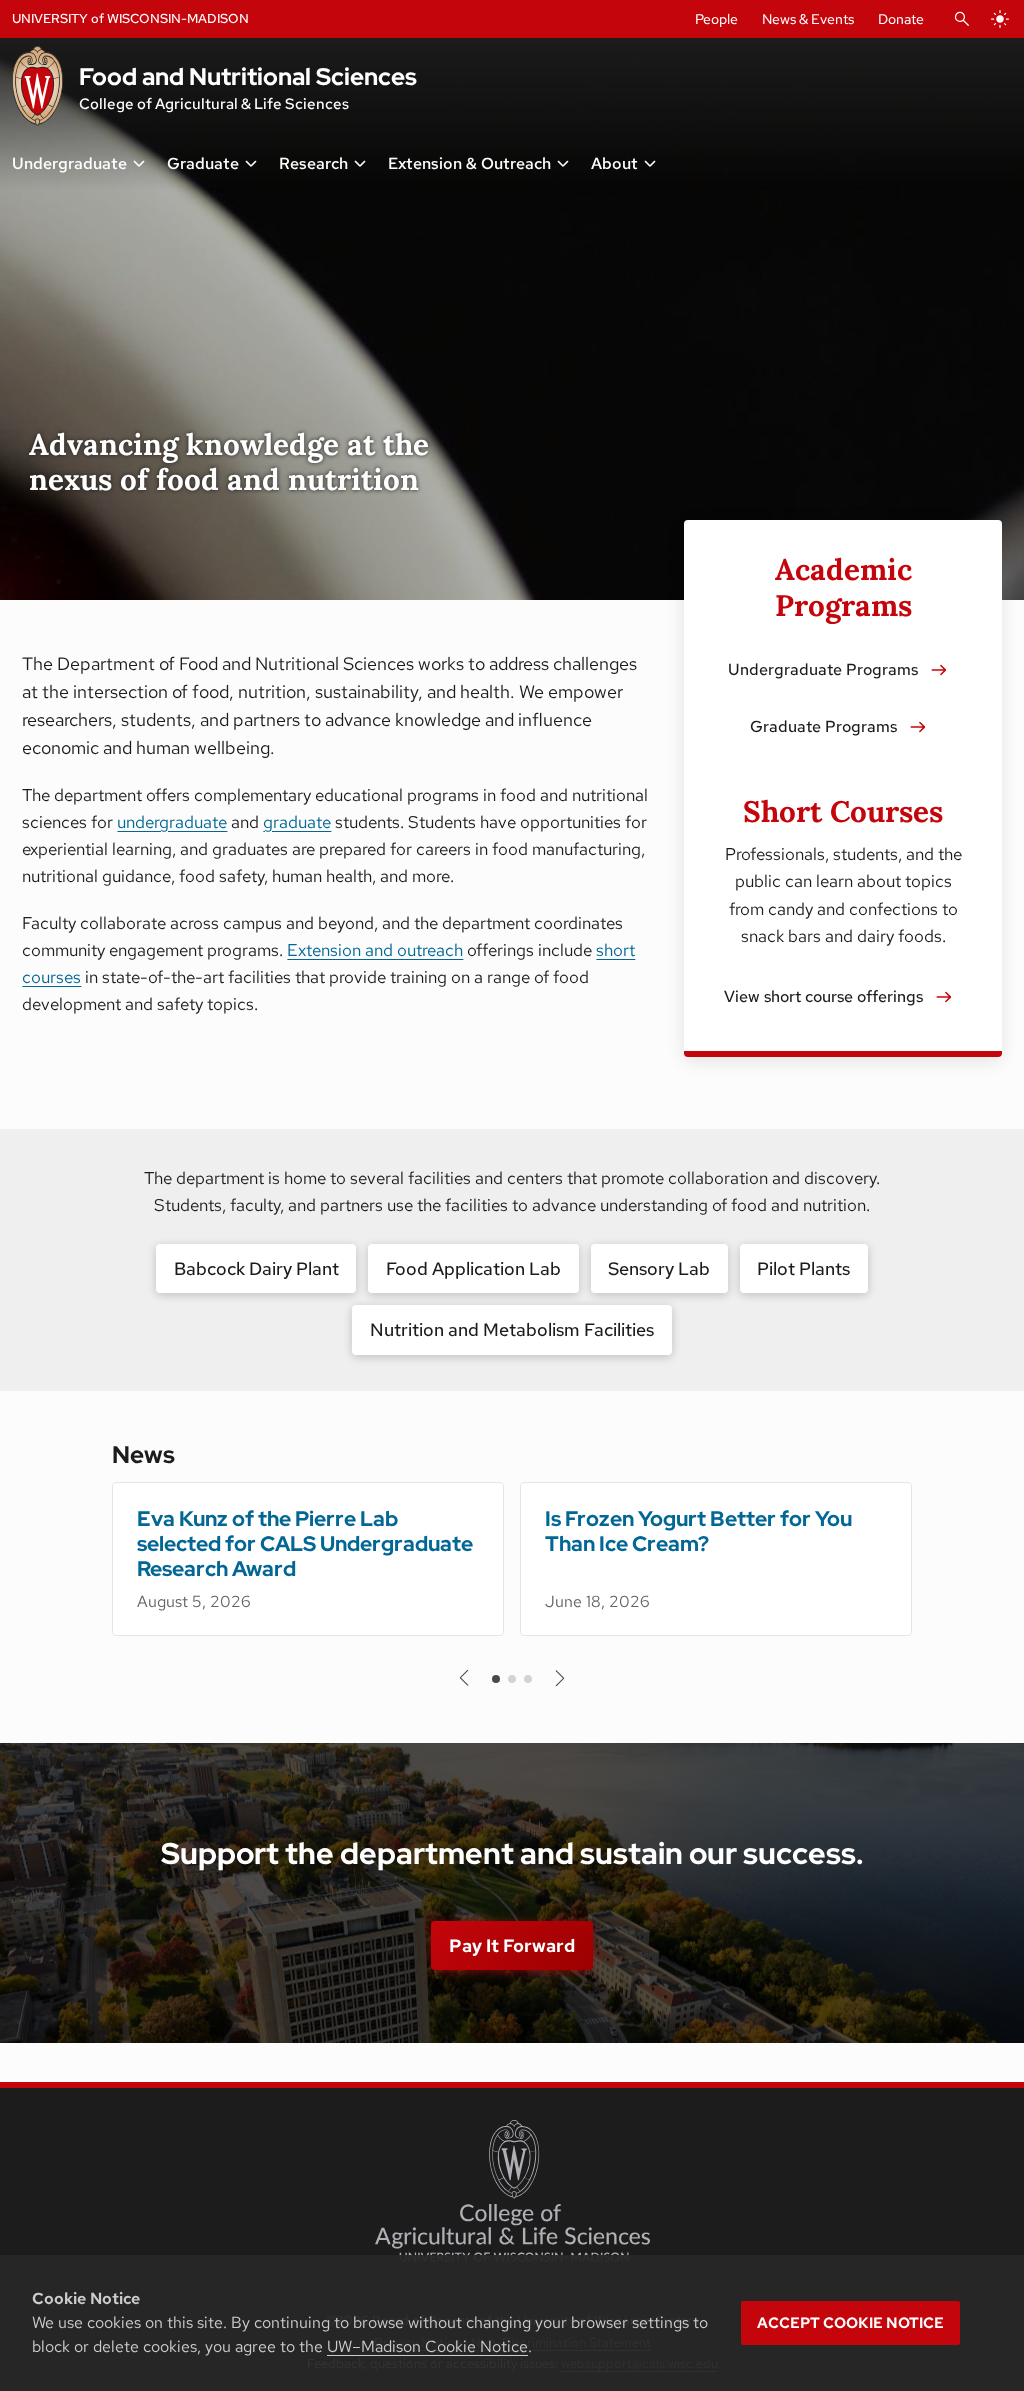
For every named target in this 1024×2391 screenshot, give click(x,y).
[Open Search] (962, 19)
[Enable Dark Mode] (1000, 19)
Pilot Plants (803, 1268)
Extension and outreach (375, 950)
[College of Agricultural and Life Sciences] (512, 2191)
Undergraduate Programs (823, 669)
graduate (297, 822)
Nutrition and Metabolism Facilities (512, 1329)
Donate (901, 19)
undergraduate (172, 822)
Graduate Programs (823, 726)
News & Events (808, 19)
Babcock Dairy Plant (256, 1268)
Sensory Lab (659, 1268)
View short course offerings (823, 996)
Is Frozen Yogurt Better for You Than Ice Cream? (698, 1531)
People (716, 19)
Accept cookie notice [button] (850, 2323)
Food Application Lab (473, 1268)
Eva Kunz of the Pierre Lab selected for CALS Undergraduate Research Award (305, 1543)
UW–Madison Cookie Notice (427, 2346)
